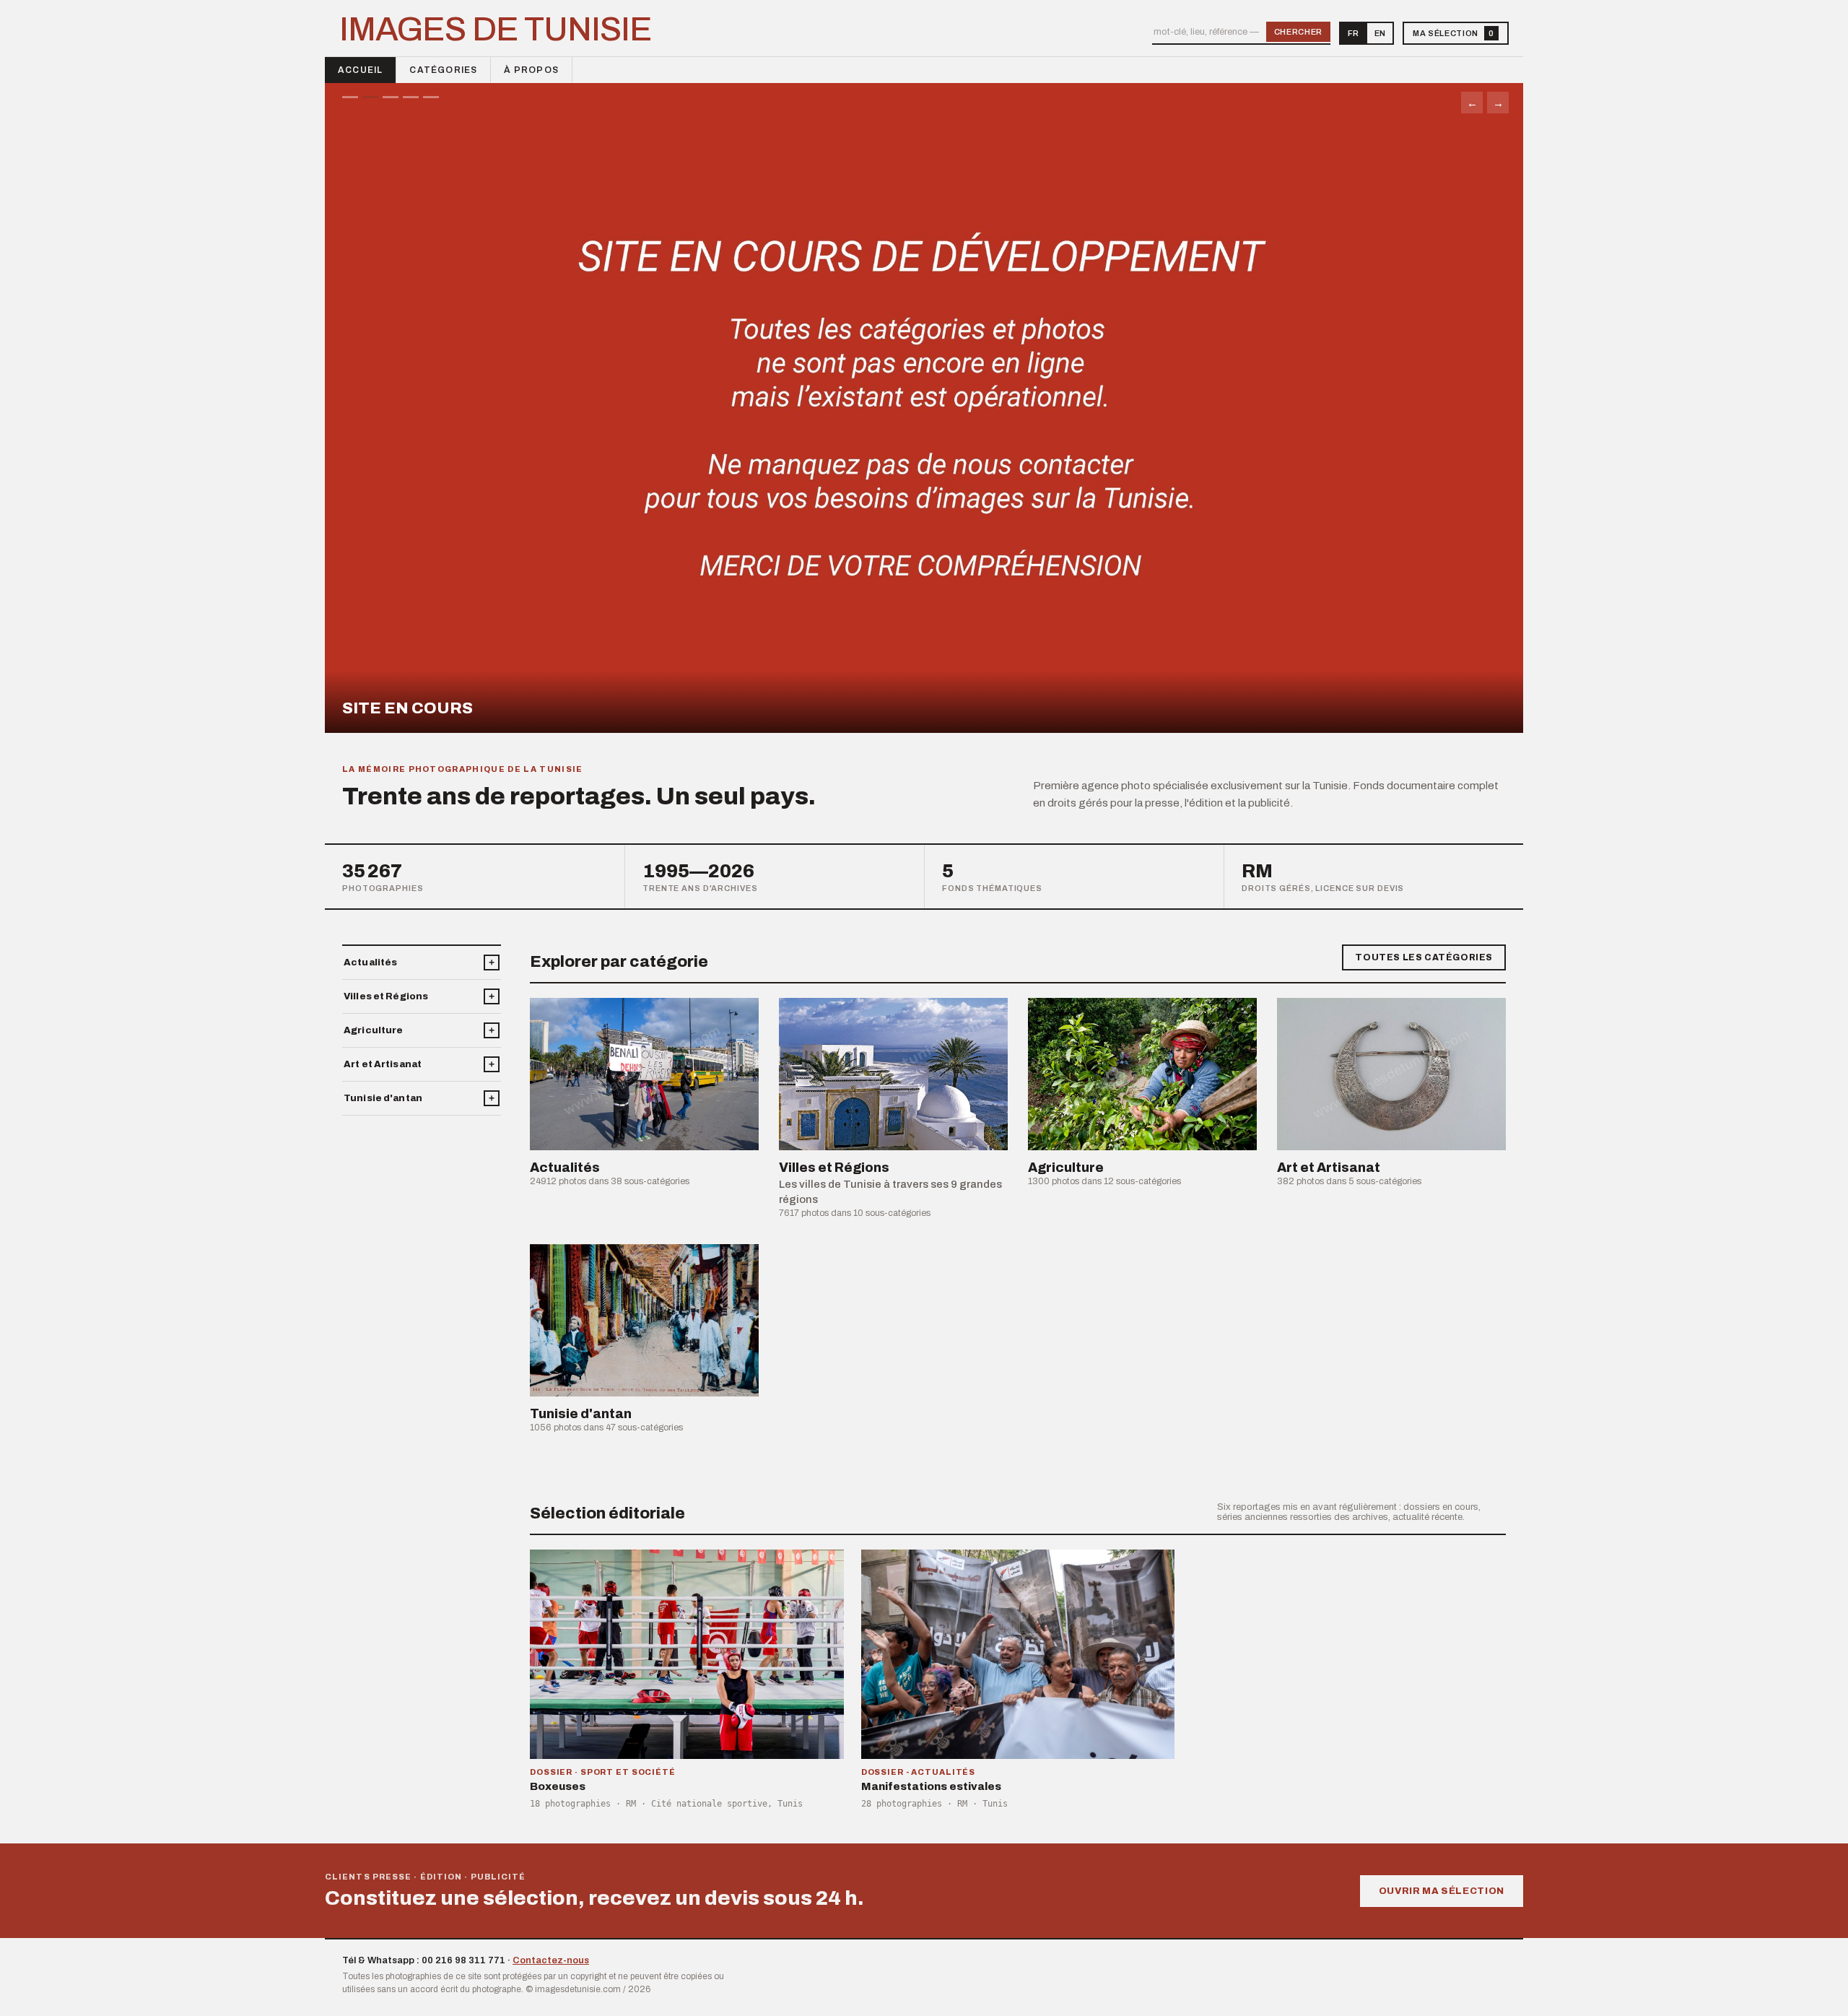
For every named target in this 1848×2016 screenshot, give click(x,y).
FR (1353, 33)
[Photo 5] (431, 97)
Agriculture (373, 1030)
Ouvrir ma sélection (1442, 1891)
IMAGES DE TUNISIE (496, 30)
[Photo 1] (350, 97)
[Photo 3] (391, 97)
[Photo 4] (411, 97)
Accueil (360, 70)
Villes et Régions (386, 996)
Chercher (1298, 32)
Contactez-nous (551, 1960)
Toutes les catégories (1424, 957)
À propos (531, 70)
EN (1380, 33)
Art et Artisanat (383, 1064)
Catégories (443, 70)
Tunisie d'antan (383, 1098)
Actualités (370, 963)
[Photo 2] (370, 97)
